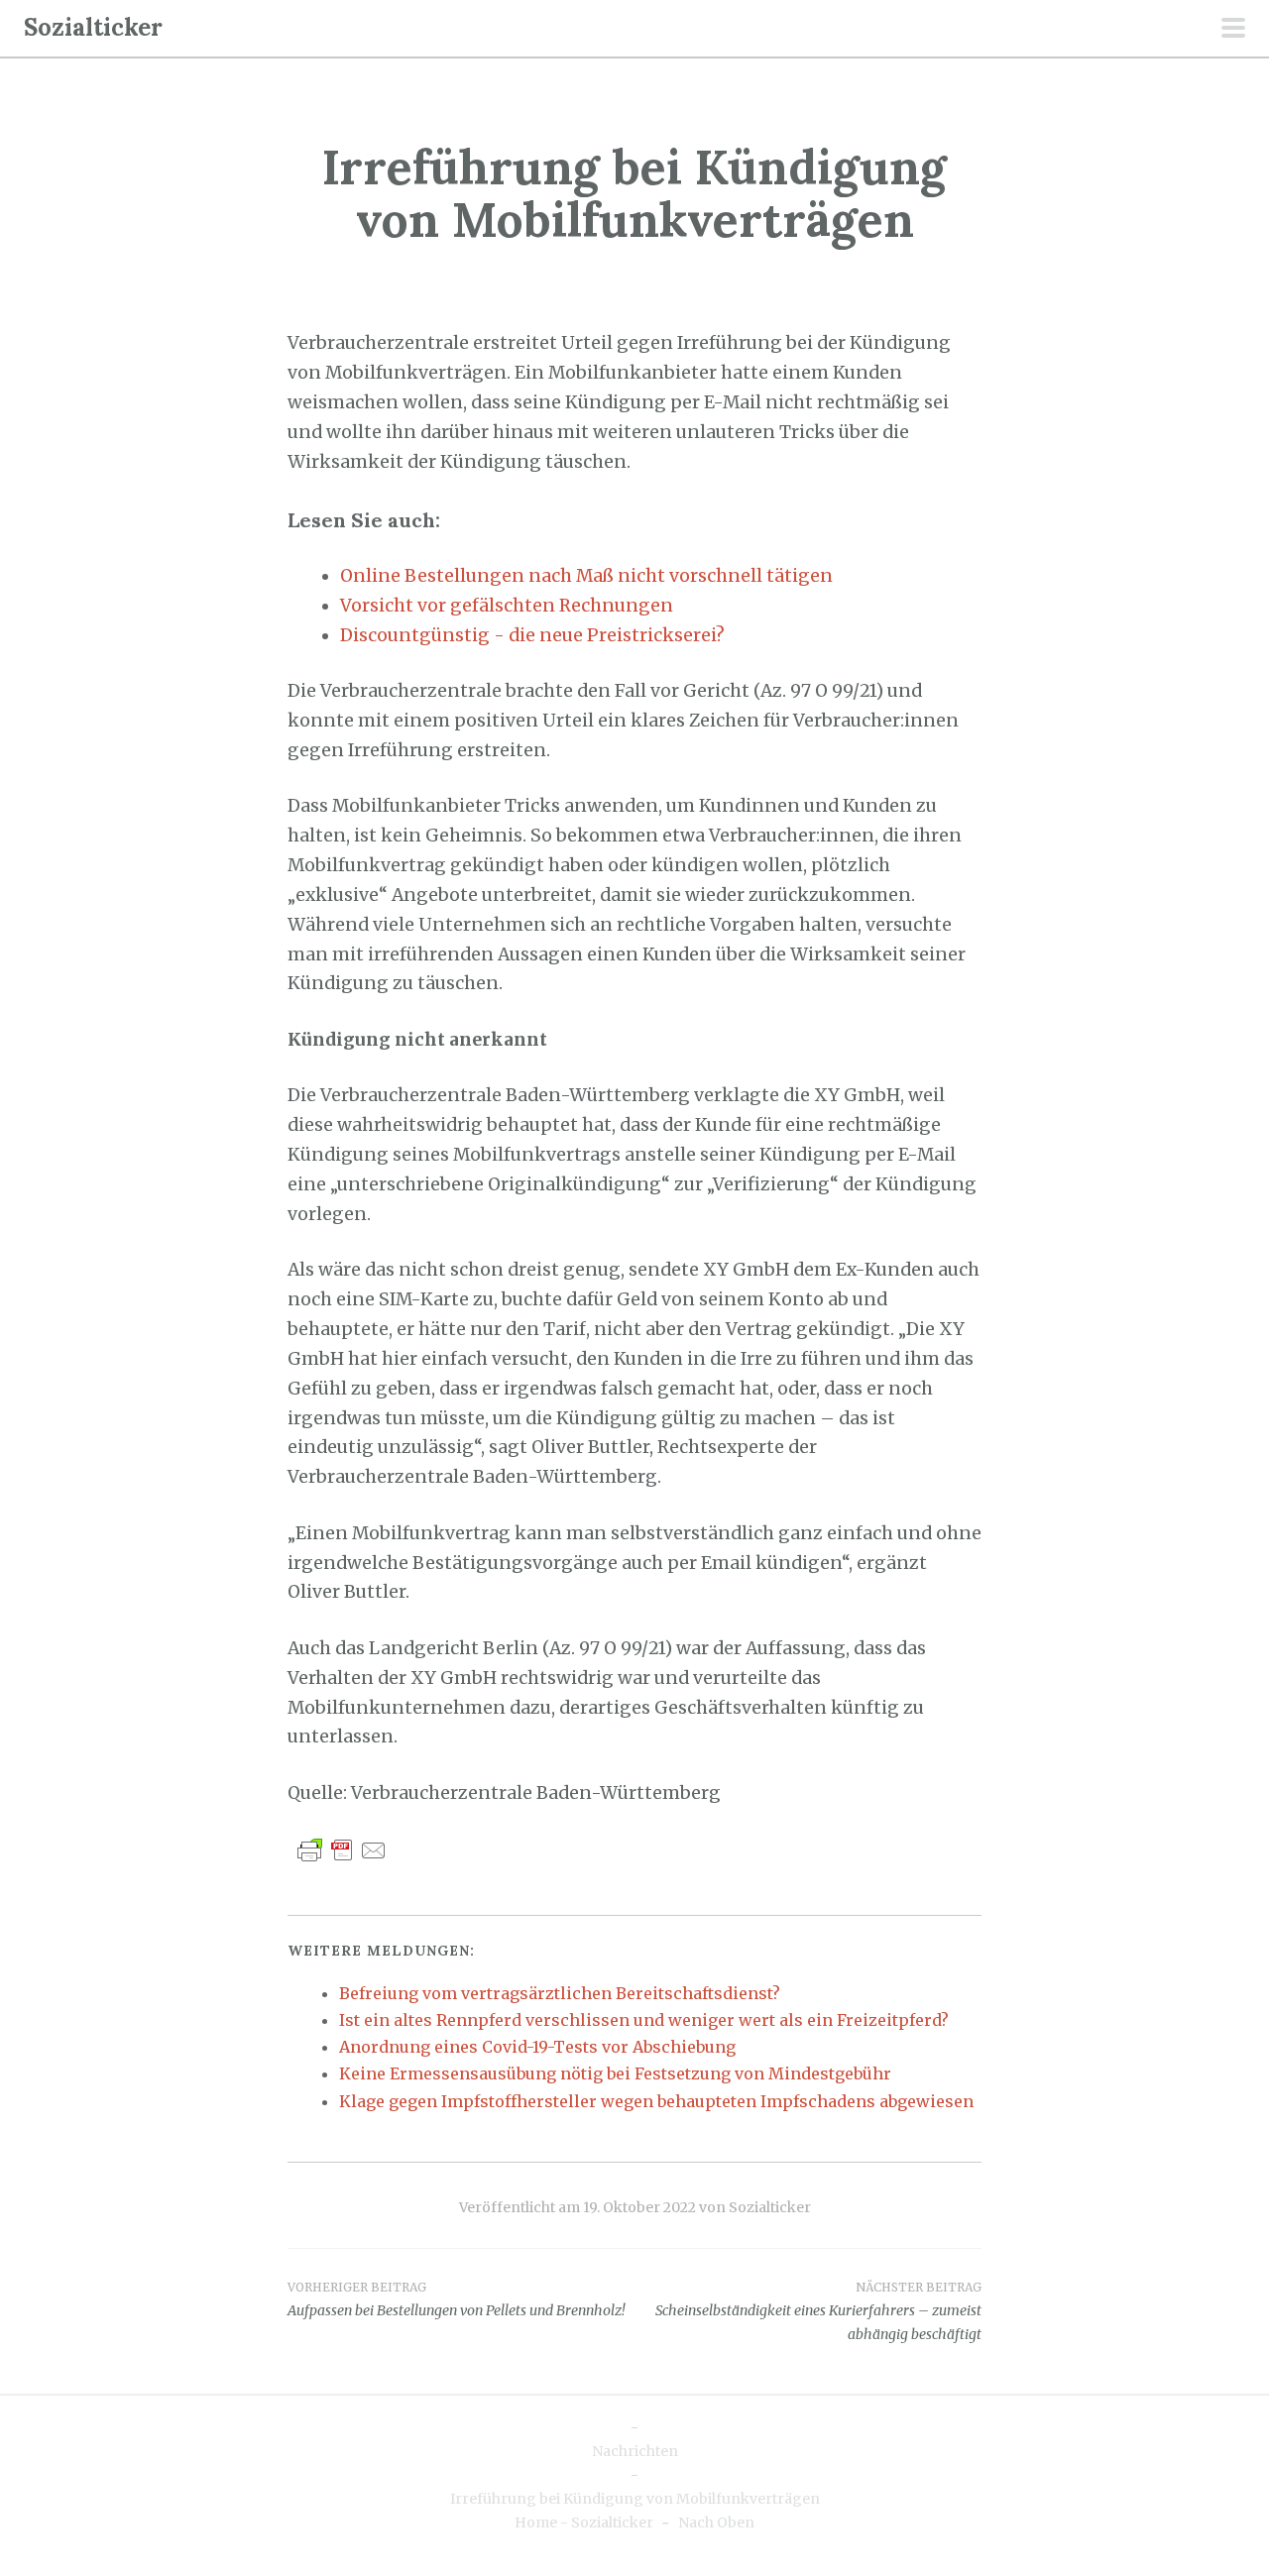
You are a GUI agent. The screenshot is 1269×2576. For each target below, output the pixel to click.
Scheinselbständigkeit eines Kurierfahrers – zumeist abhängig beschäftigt (818, 2311)
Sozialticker (93, 27)
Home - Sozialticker (584, 2522)
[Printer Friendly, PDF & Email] (342, 1849)
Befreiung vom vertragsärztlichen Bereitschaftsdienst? (560, 1993)
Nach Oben (716, 2522)
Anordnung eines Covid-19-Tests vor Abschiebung (537, 2047)
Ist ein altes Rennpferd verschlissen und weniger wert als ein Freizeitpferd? (644, 2020)
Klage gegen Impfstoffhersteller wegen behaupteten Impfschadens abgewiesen (656, 2101)
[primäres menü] (1233, 30)
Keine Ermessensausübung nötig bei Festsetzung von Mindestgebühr (615, 2073)
